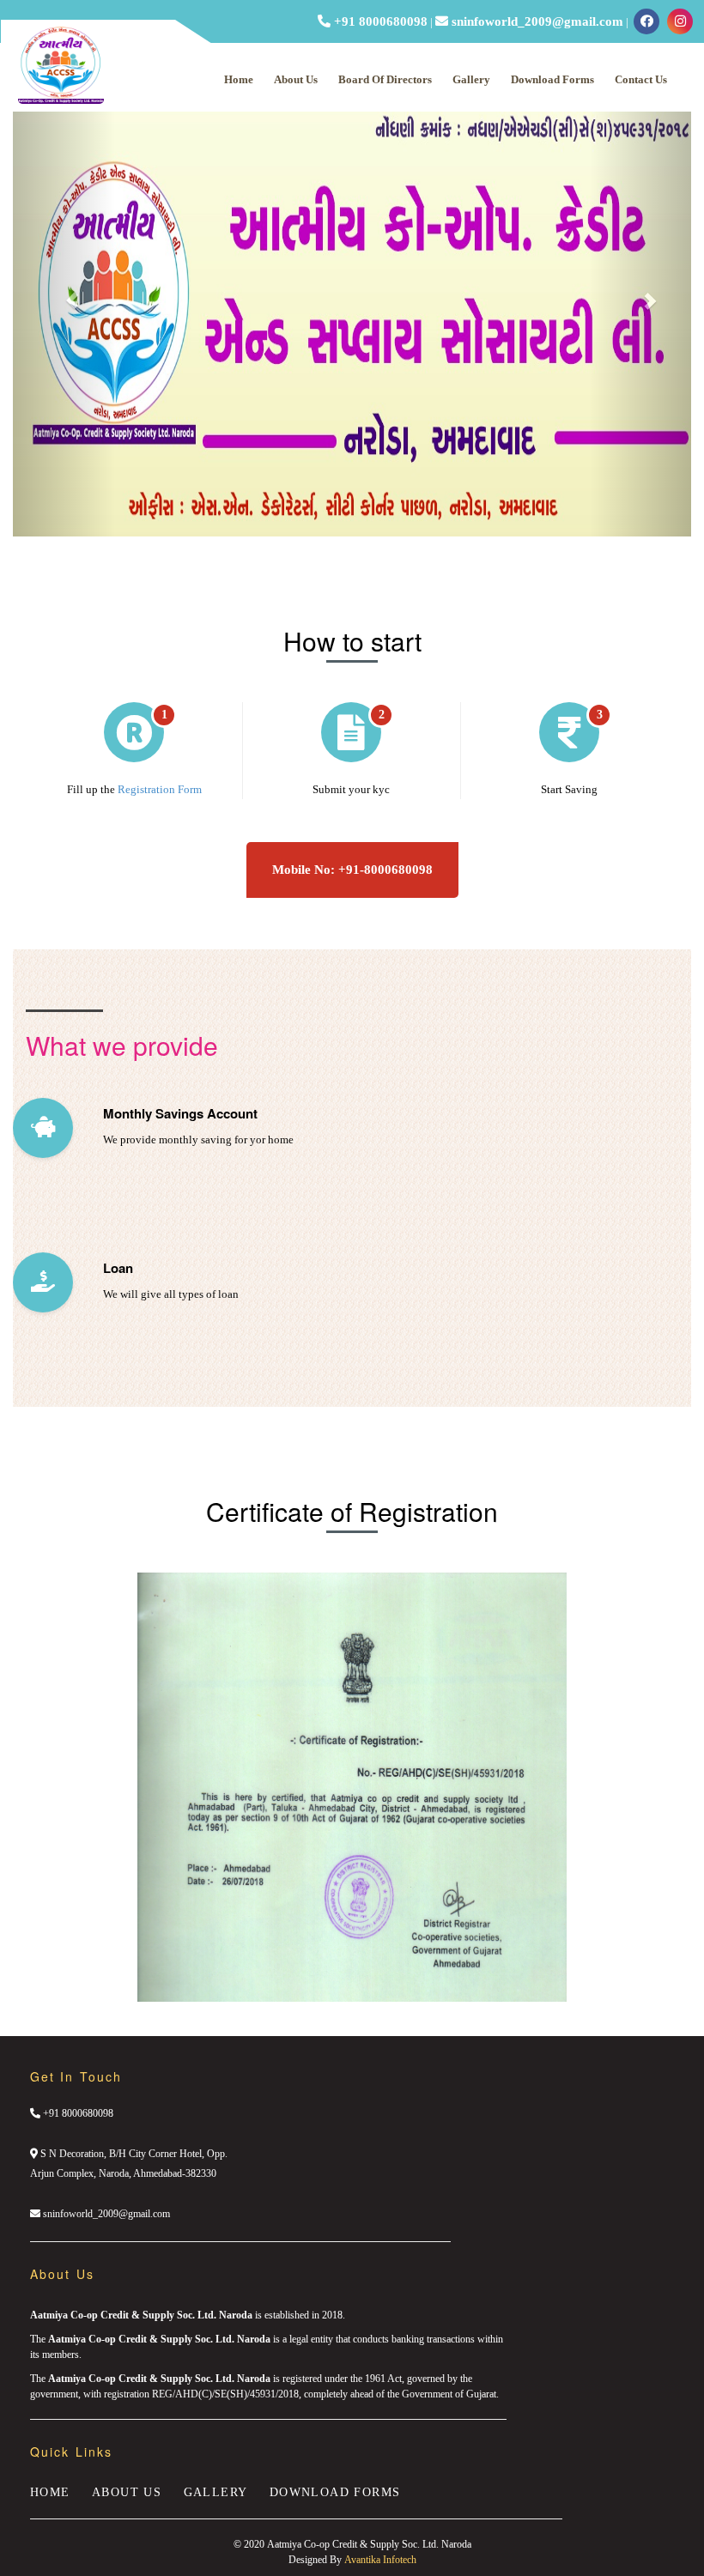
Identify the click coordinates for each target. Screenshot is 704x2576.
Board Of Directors (385, 79)
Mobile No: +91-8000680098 (352, 870)
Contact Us (641, 79)
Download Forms (552, 79)
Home (239, 79)
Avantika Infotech (380, 2560)
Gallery (471, 79)
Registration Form (160, 789)
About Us (296, 79)
